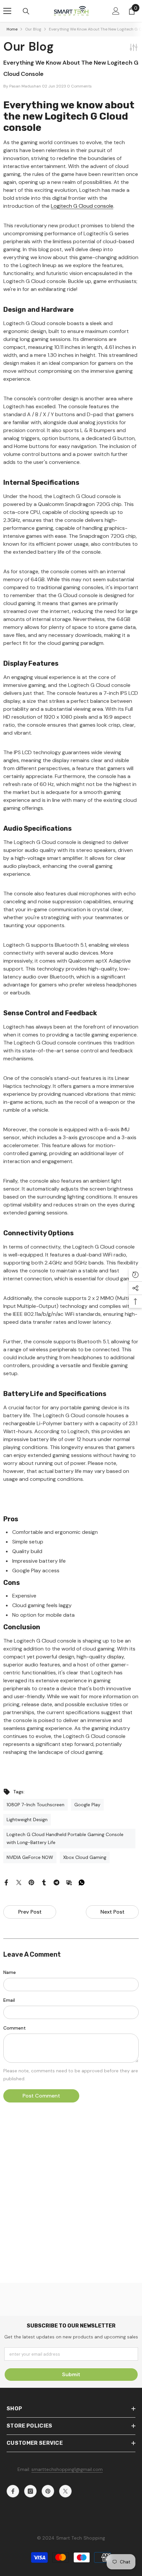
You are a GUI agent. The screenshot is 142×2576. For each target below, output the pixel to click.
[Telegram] (56, 1882)
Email (9, 2000)
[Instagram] (30, 2491)
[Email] (69, 1882)
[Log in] (116, 11)
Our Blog (33, 29)
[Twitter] (19, 1882)
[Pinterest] (31, 1882)
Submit (71, 2374)
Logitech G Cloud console (82, 206)
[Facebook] (6, 1882)
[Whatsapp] (82, 1882)
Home (12, 29)
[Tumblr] (44, 1882)
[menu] (7, 11)
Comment (15, 2028)
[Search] (26, 11)
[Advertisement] (71, 2209)
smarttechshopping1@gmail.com (67, 2469)
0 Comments (79, 86)
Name (10, 1972)
